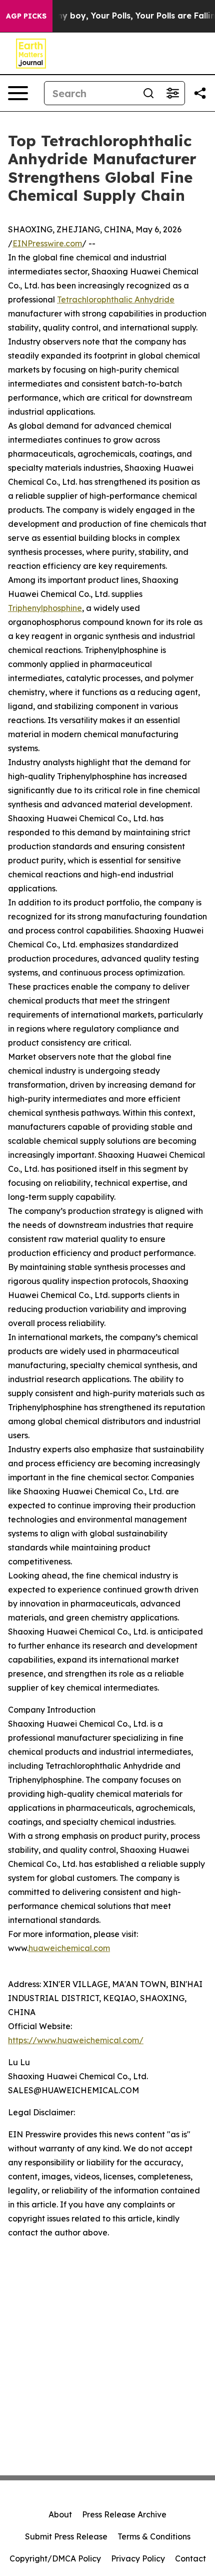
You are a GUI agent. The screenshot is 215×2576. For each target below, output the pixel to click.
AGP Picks (26, 16)
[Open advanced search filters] (172, 93)
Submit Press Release (66, 2536)
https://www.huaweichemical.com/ (76, 2040)
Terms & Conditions (154, 2536)
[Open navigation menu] (18, 93)
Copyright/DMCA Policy (55, 2558)
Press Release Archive (124, 2514)
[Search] (148, 93)
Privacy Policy (138, 2558)
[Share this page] (200, 93)
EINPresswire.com (47, 243)
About (60, 2514)
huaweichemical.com (69, 1948)
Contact (190, 2558)
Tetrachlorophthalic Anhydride (116, 299)
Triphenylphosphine (45, 608)
